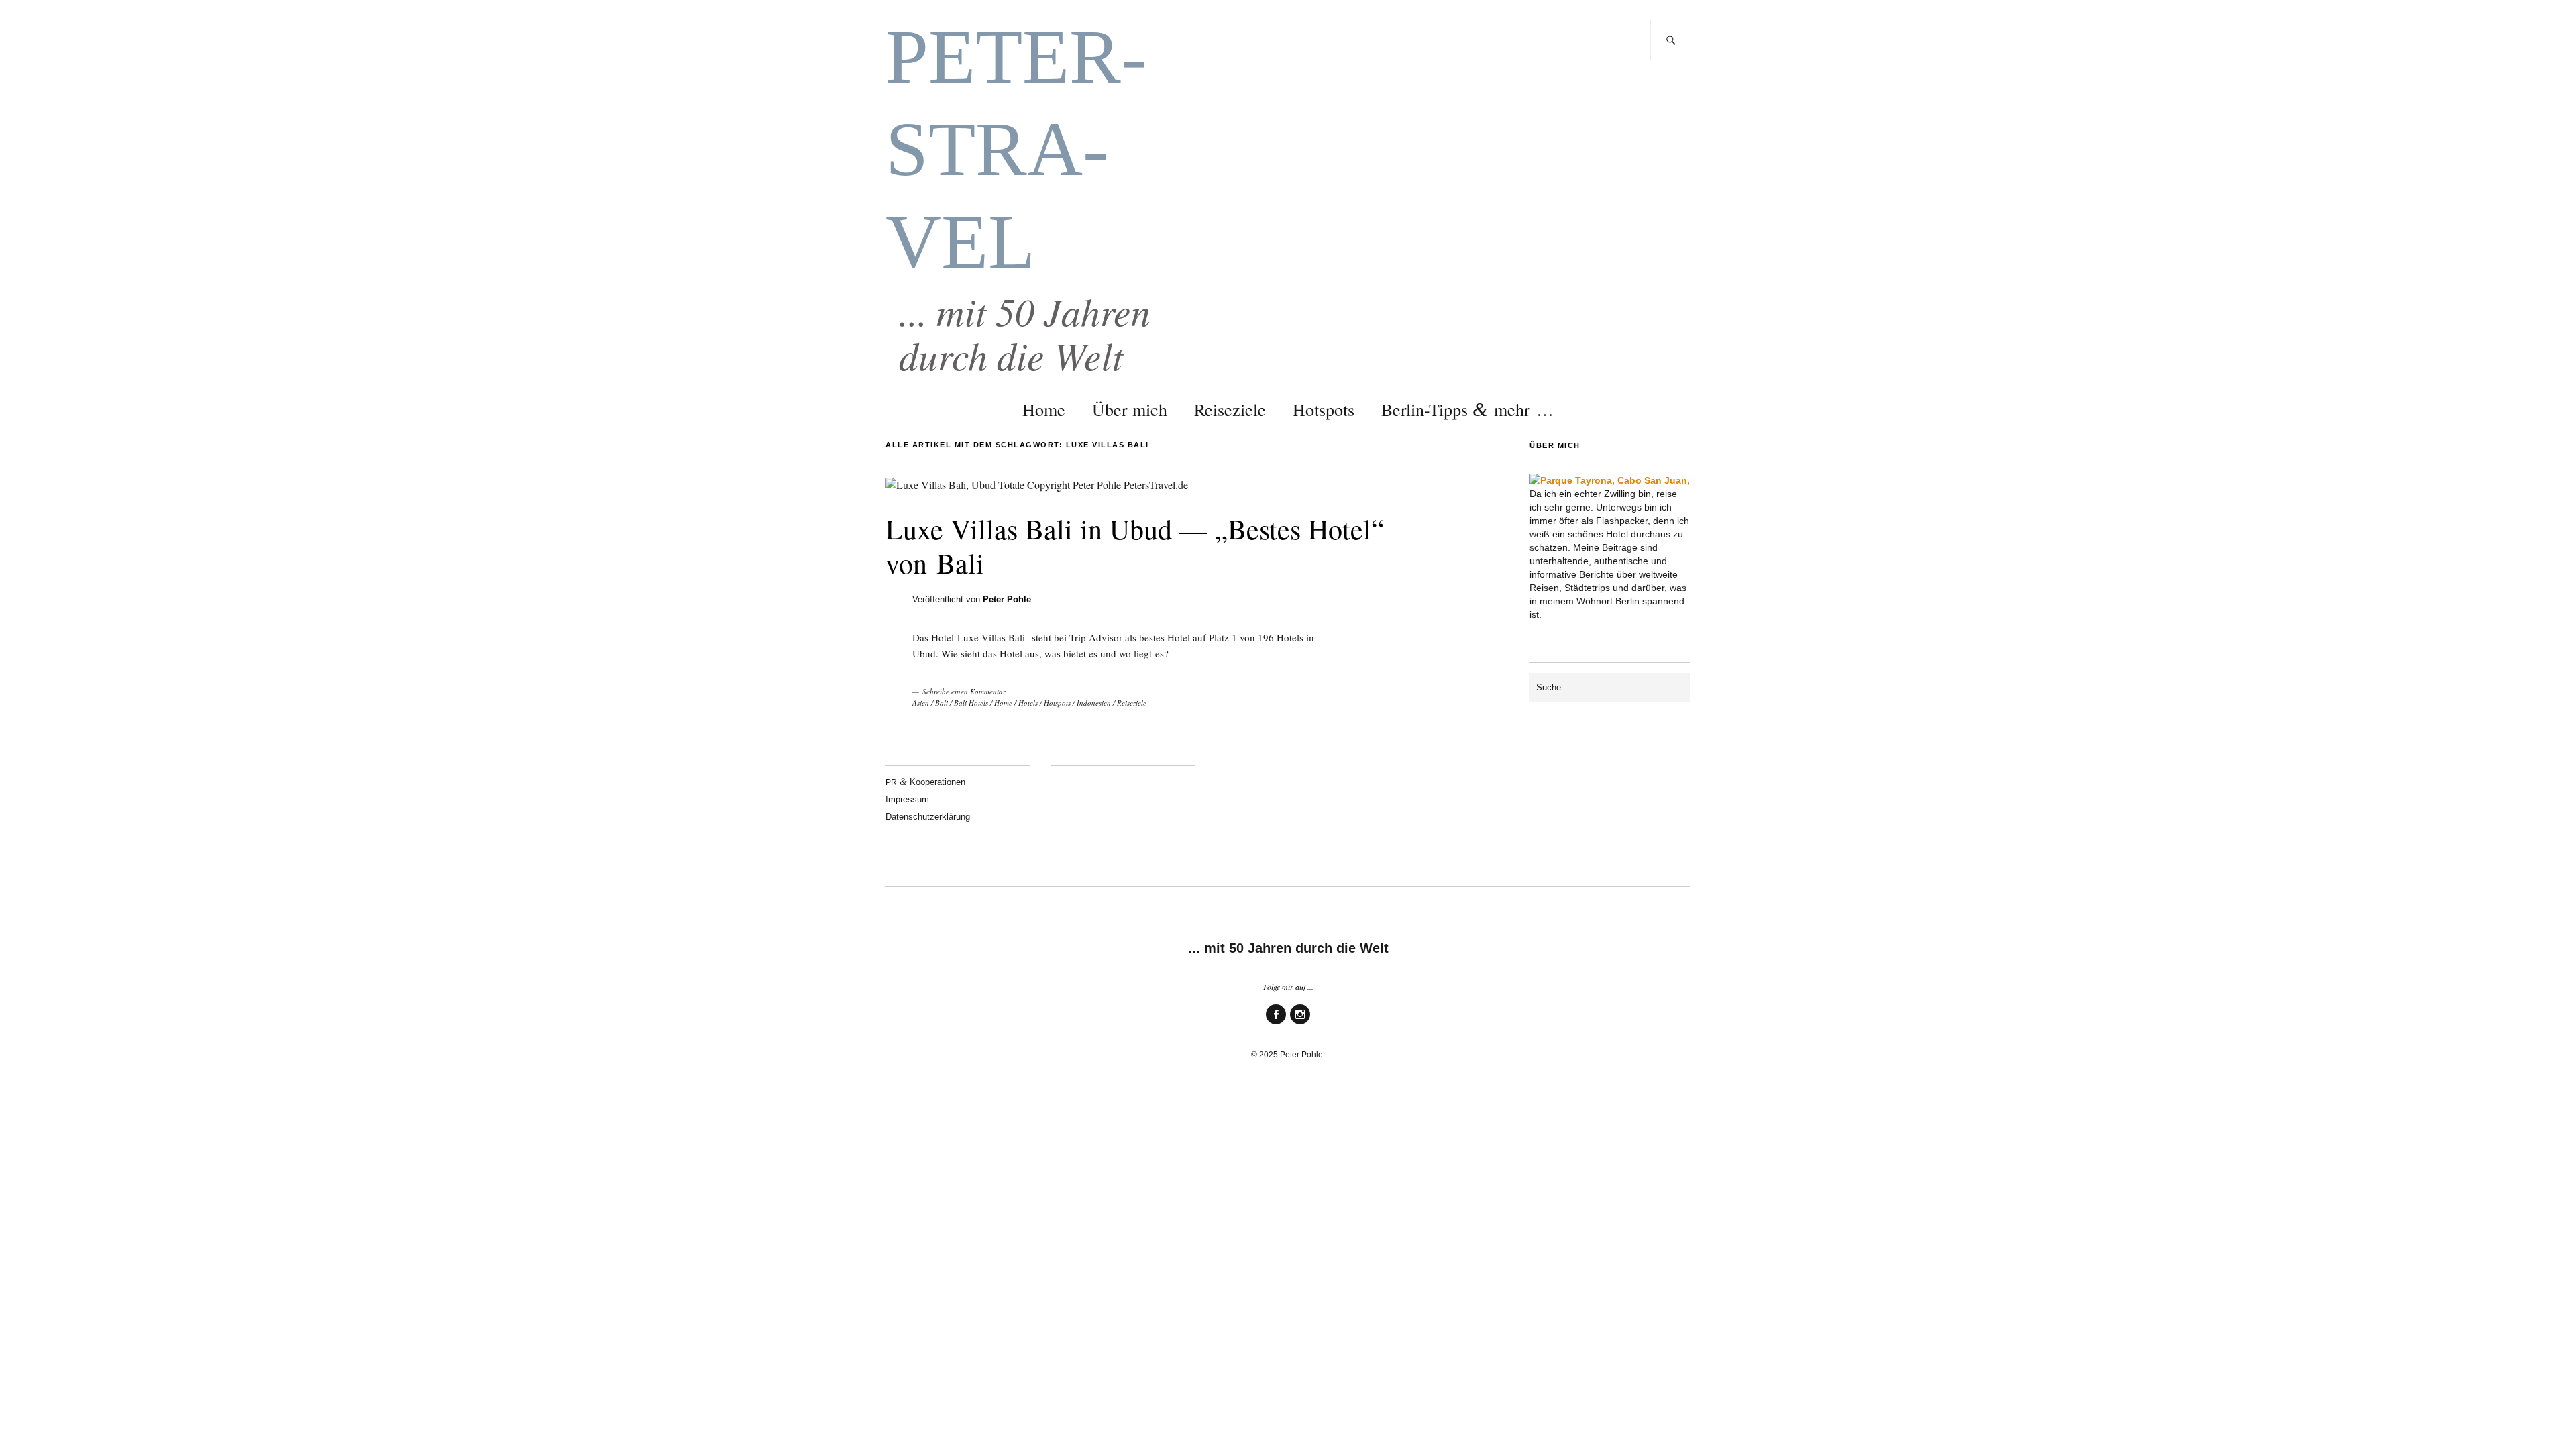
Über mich (1130, 409)
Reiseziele (1132, 703)
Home (1044, 409)
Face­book (1276, 1023)
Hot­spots (1324, 409)
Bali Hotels (971, 703)
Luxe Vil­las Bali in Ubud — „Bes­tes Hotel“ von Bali (1135, 545)
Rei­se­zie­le (1230, 409)
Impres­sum (907, 799)
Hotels (1028, 703)
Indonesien (1094, 703)
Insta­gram (1300, 1023)
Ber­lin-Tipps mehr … (1467, 409)
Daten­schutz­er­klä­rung (928, 817)
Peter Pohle (1007, 599)
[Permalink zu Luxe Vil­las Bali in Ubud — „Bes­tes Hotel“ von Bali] (1037, 485)
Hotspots (1057, 703)
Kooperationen (925, 782)
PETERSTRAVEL (1016, 149)
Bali (942, 703)
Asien (921, 703)
